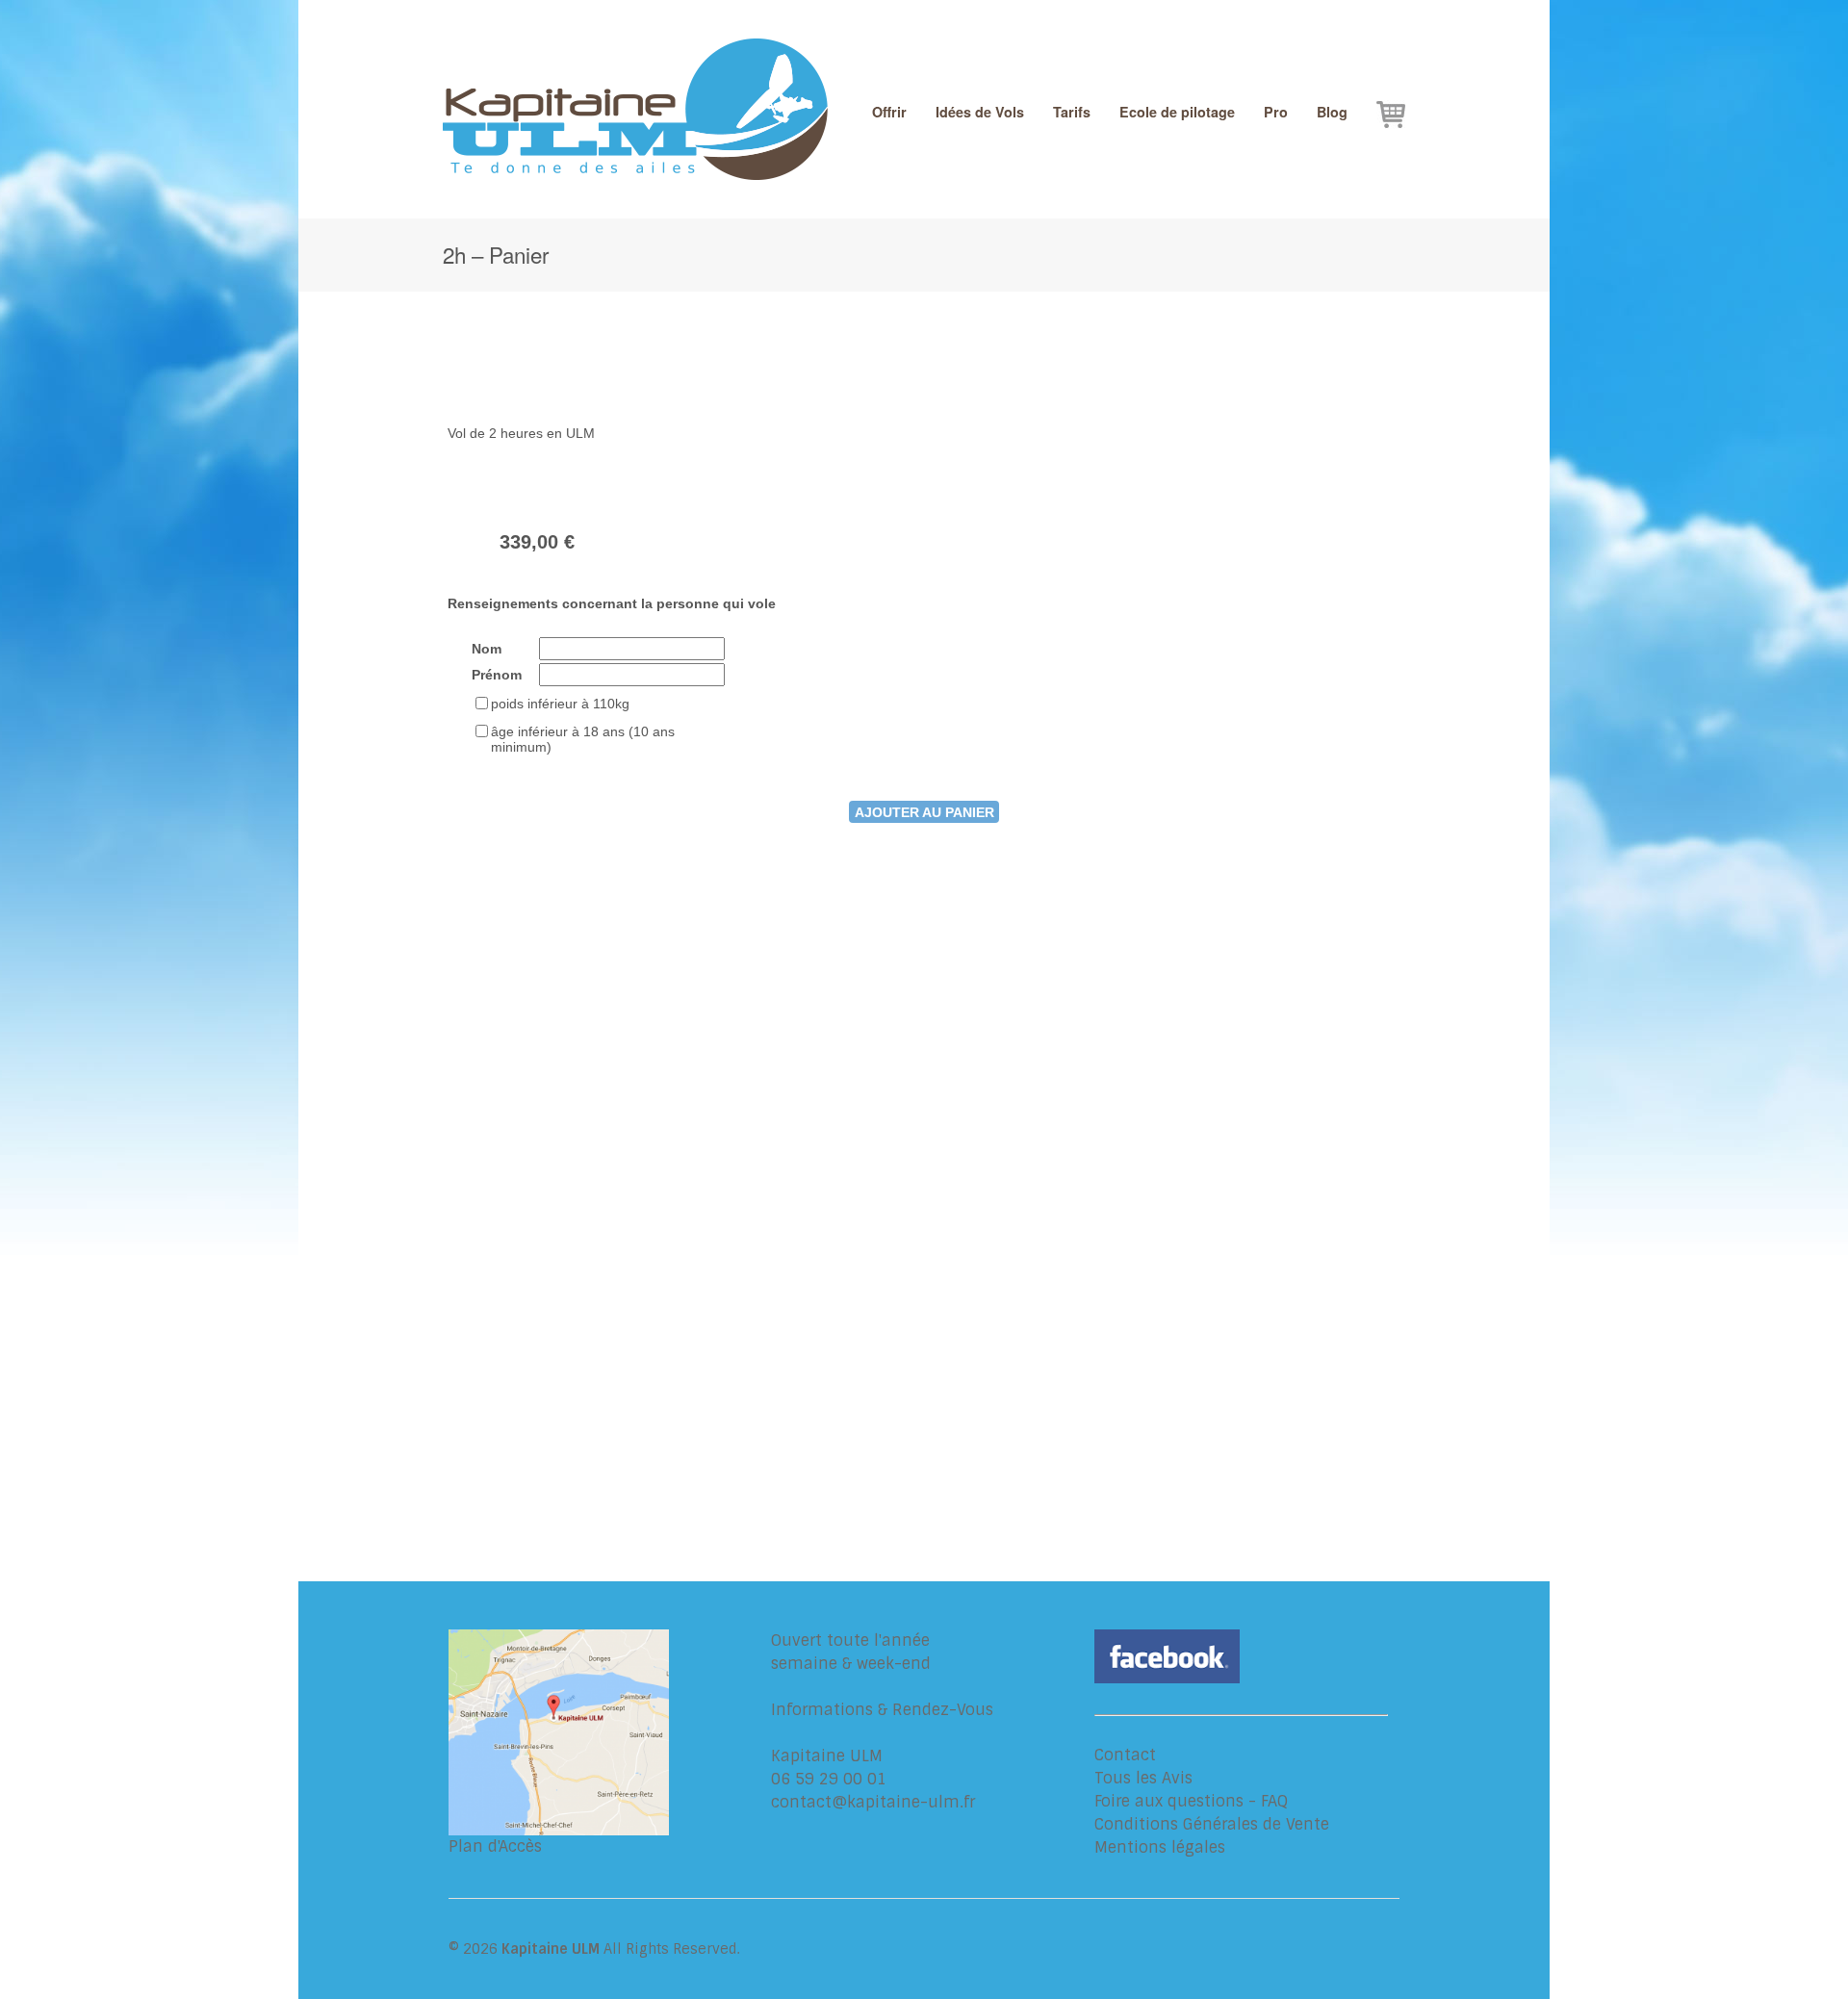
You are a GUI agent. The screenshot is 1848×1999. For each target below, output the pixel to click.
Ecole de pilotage (1177, 112)
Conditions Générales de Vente (1212, 1824)
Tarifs (1072, 112)
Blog (1332, 112)
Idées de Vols (980, 112)
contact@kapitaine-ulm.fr (873, 1802)
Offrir (889, 112)
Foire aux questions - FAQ (1191, 1801)
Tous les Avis (1143, 1778)
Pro (1276, 112)
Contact (1125, 1755)
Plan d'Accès (495, 1846)
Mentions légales (1160, 1847)
